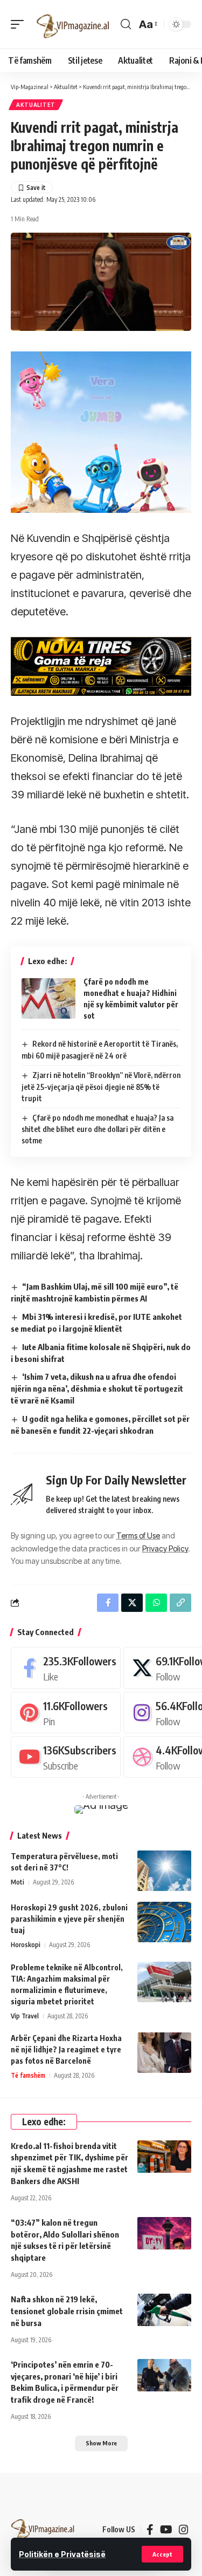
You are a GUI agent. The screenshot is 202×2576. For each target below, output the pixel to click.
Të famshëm (28, 2075)
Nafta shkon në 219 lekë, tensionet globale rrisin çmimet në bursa (67, 2311)
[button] (162, 2554)
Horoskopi (26, 1945)
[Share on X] (132, 1603)
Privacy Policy (165, 1548)
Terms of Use (138, 1536)
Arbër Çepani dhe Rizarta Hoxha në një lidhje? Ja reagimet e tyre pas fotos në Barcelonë (66, 2049)
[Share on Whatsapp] (156, 1603)
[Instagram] (184, 2530)
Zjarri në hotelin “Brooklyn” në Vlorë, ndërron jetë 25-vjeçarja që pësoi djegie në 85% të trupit (101, 1087)
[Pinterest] (66, 1713)
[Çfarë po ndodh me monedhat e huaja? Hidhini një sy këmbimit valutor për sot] (48, 998)
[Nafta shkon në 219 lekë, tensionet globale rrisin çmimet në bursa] (164, 2310)
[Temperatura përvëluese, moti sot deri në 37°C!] (164, 1871)
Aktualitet (36, 105)
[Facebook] (66, 1668)
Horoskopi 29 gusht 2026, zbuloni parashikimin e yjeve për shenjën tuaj (69, 1919)
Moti (18, 1882)
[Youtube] (66, 1757)
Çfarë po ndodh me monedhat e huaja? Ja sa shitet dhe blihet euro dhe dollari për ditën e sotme (97, 1129)
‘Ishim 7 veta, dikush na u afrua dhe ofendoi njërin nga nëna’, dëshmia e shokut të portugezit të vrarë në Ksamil (97, 1388)
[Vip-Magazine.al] (73, 24)
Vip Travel (25, 2016)
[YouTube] (166, 2530)
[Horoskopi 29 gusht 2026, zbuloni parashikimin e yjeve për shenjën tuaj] (164, 1922)
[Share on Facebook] (108, 1603)
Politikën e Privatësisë (62, 2554)
